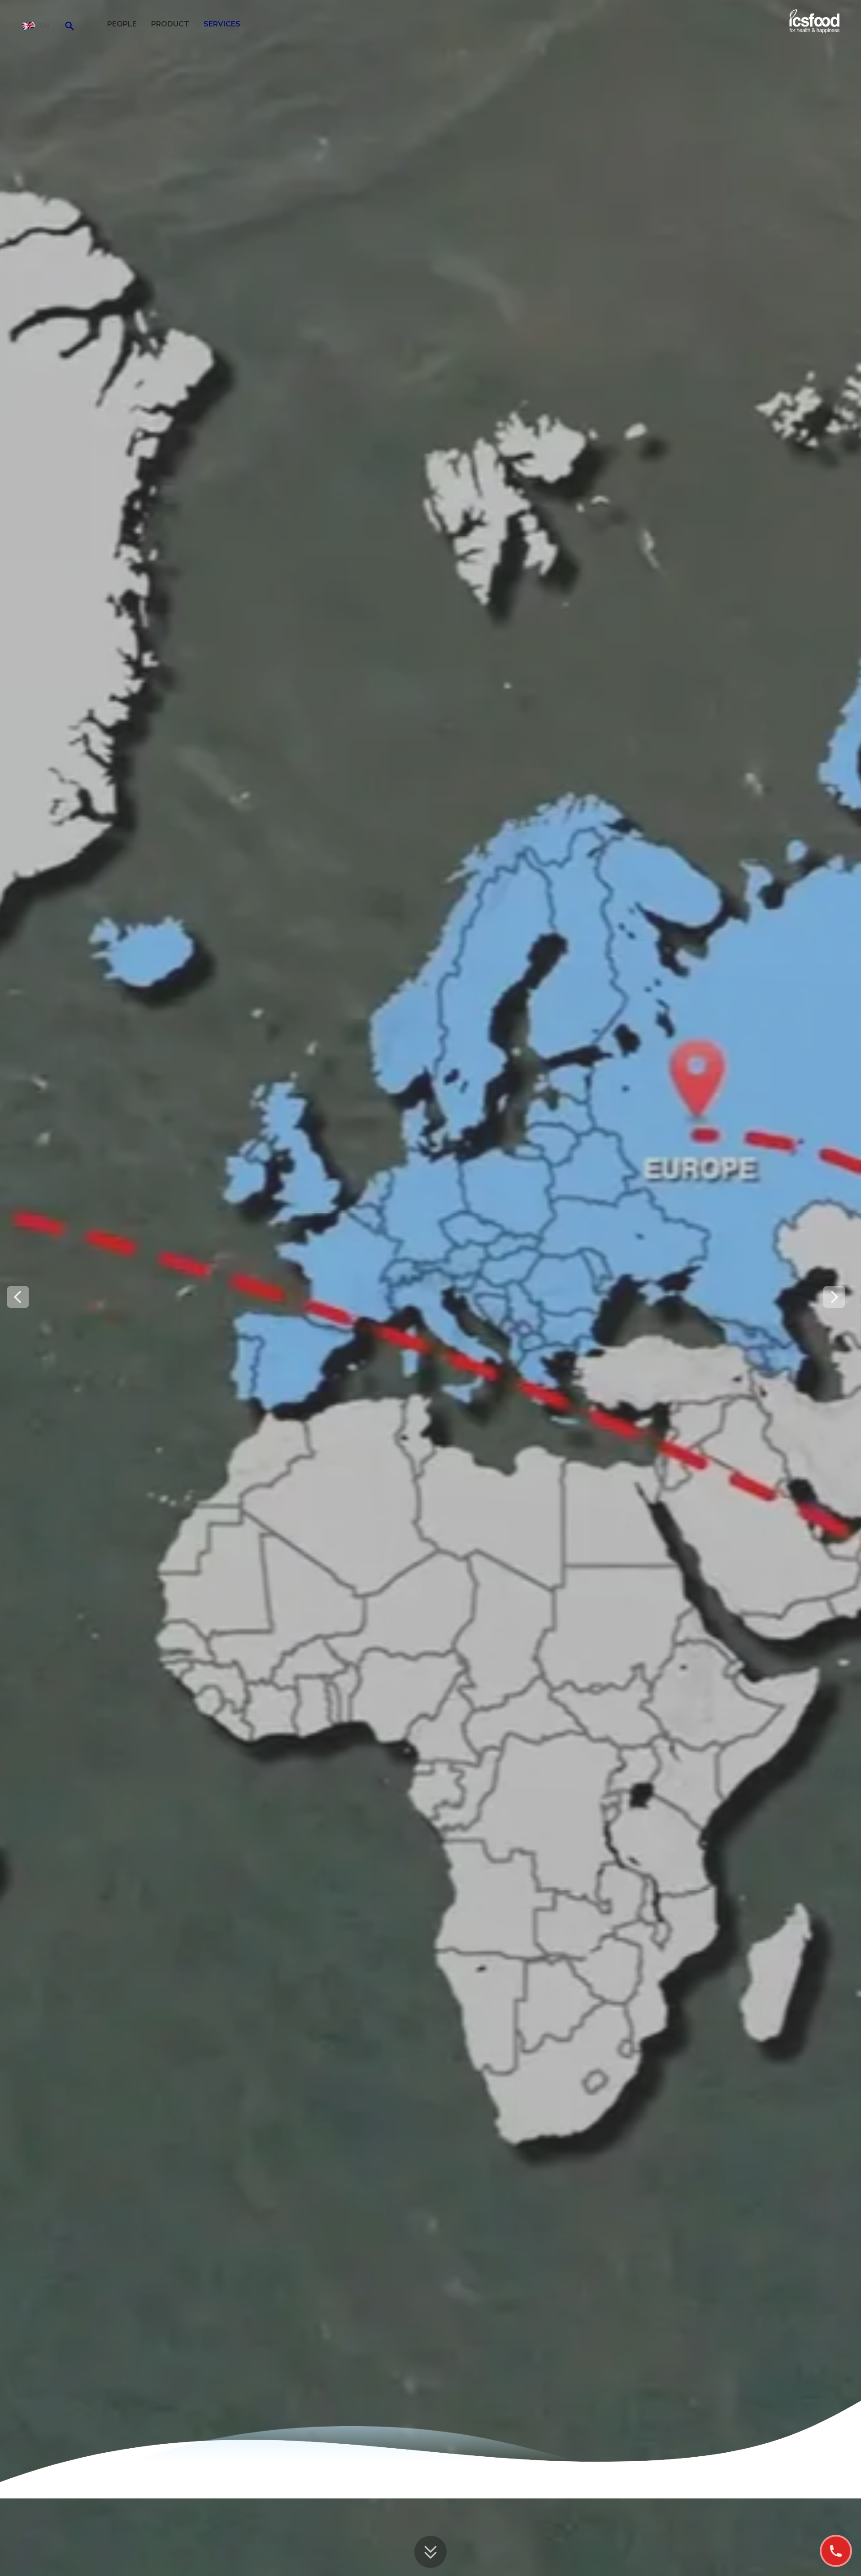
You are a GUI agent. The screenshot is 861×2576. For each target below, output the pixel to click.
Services (222, 24)
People (122, 24)
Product (170, 24)
